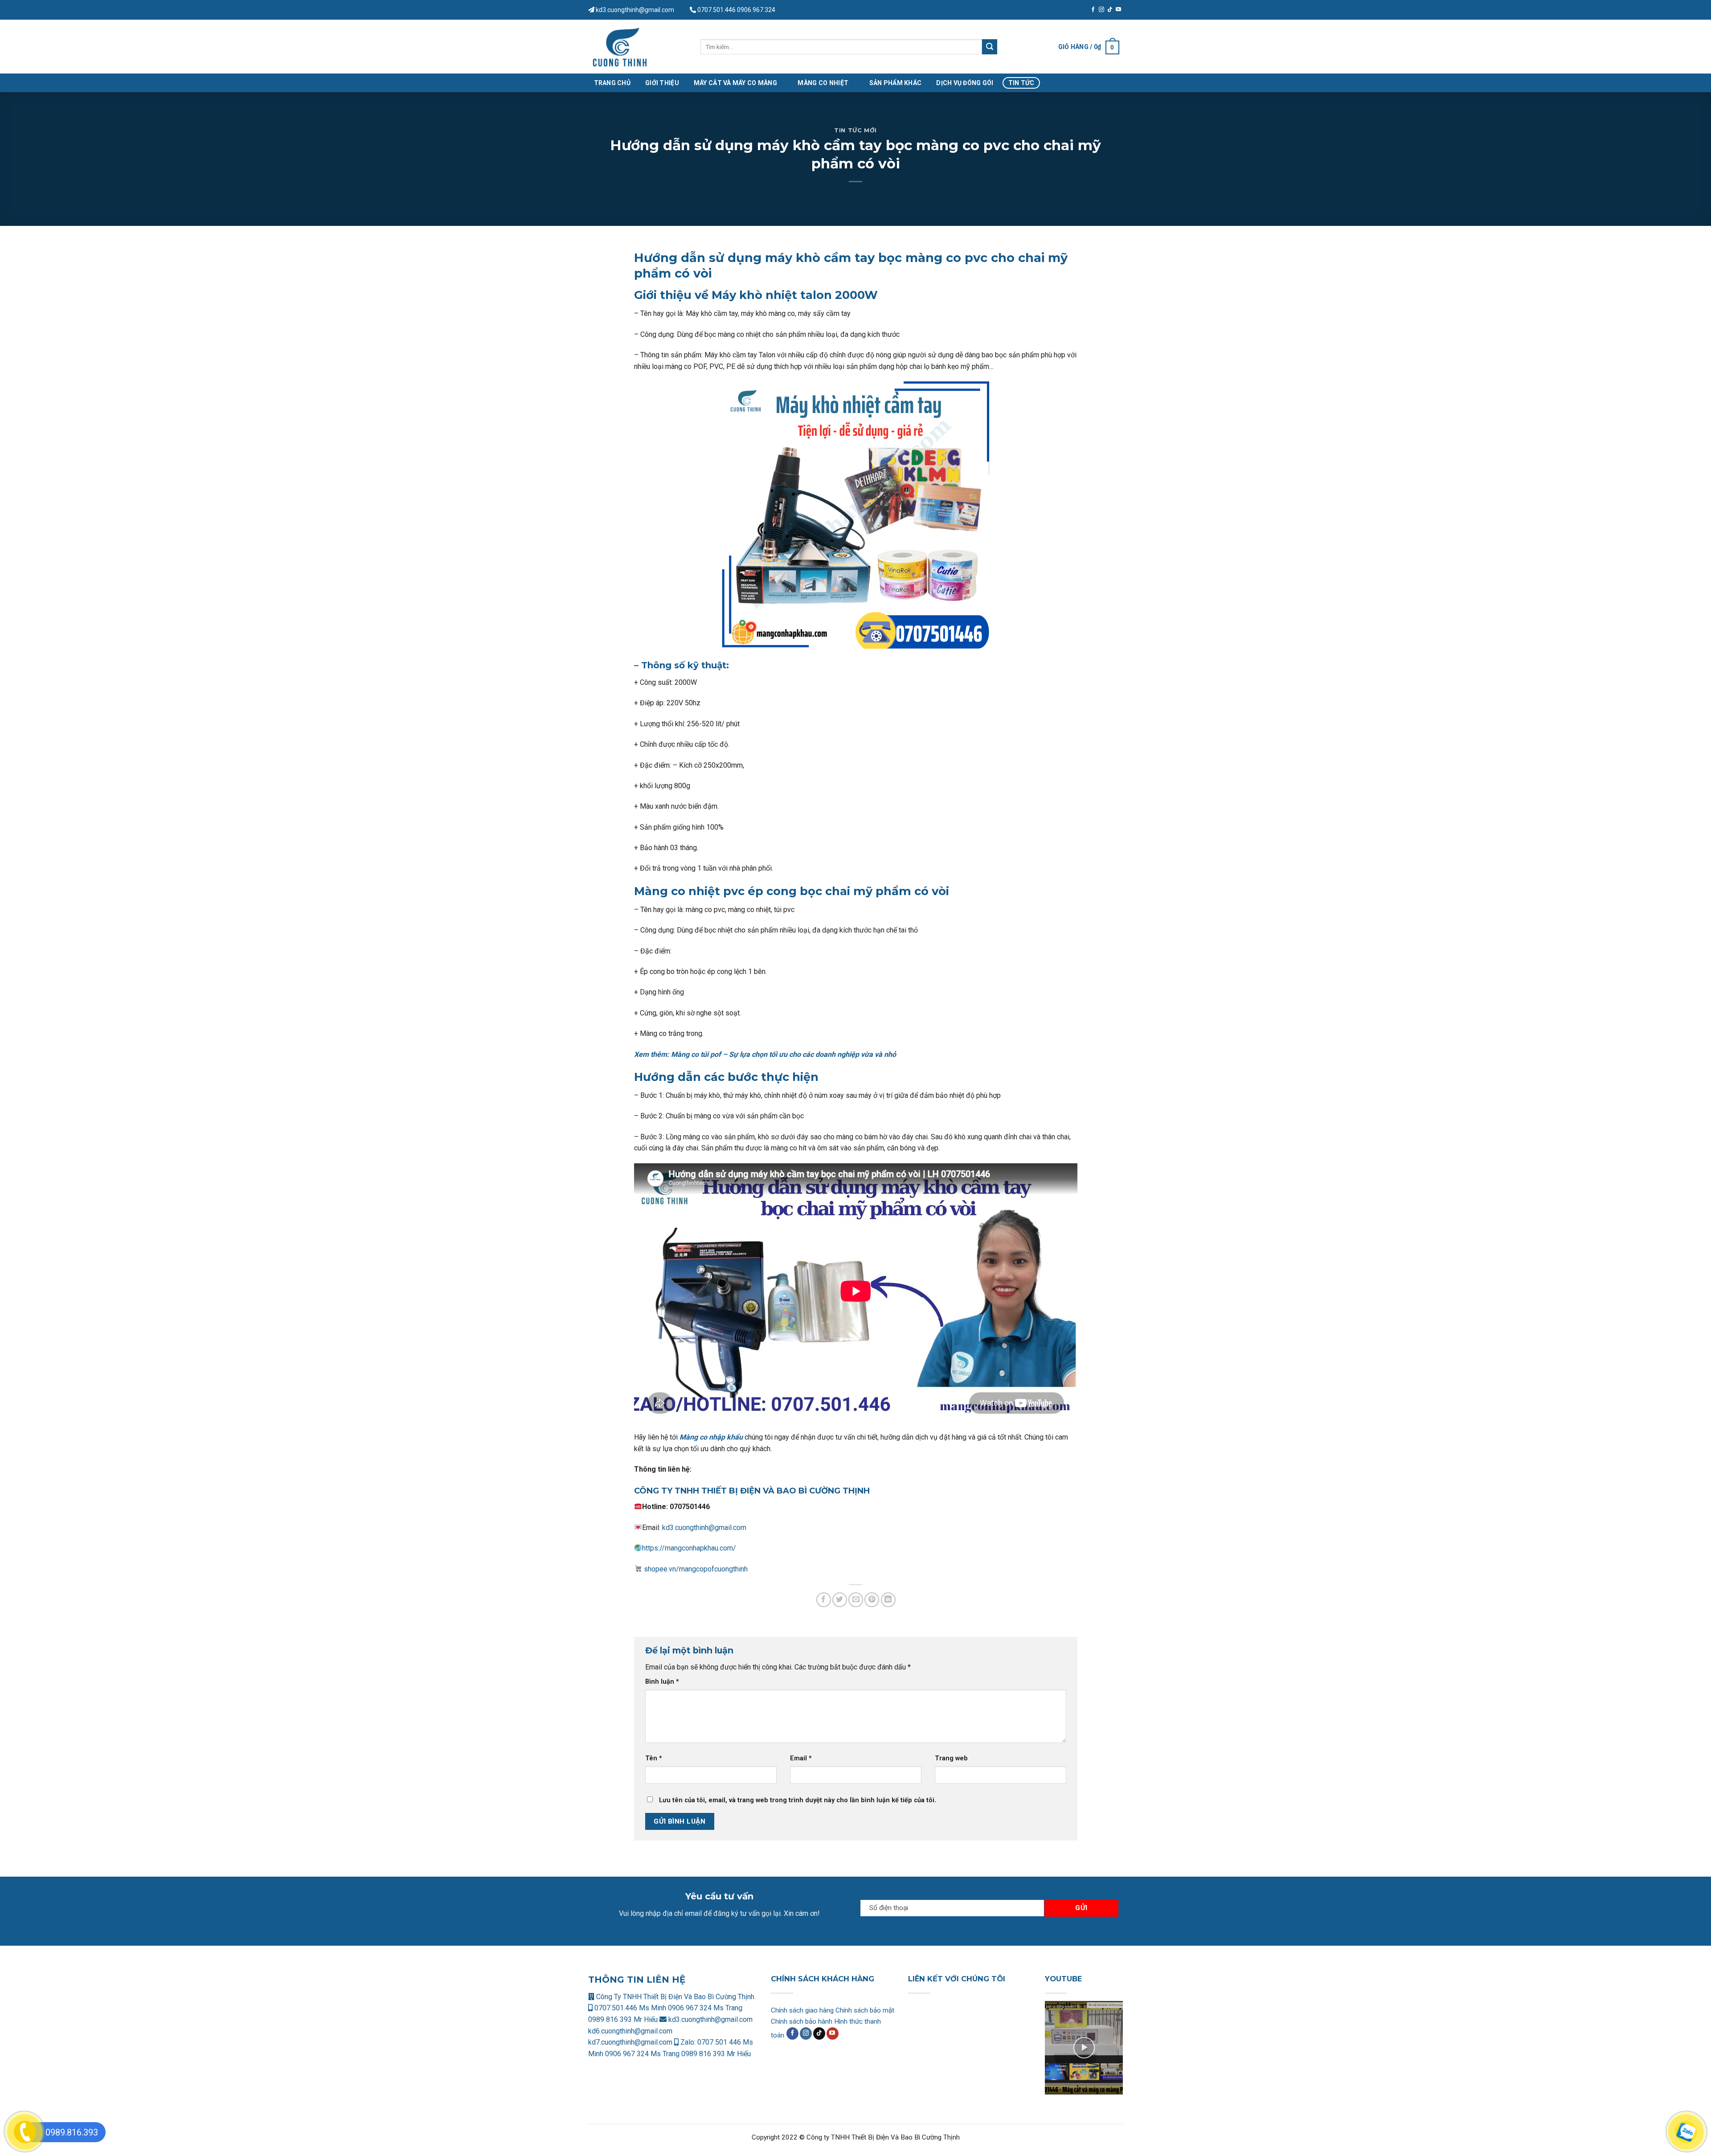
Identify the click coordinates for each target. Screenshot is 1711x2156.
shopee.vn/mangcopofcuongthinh (695, 1569)
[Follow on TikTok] (1110, 10)
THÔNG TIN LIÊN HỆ (637, 1980)
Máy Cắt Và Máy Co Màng (735, 83)
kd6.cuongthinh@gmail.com (630, 2031)
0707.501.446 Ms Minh (630, 2008)
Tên (654, 1758)
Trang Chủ (612, 83)
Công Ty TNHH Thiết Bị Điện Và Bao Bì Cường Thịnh (674, 1997)
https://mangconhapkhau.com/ (689, 1548)
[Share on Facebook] (824, 1600)
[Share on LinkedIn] (888, 1600)
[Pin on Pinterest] (872, 1600)
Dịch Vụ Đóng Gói (965, 83)
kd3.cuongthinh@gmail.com (634, 10)
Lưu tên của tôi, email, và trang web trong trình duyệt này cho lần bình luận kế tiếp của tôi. (798, 1800)
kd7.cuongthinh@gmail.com (630, 2042)
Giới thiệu (662, 83)
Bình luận (662, 1682)
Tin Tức (1021, 83)
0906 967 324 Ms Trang (705, 2008)
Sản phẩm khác (896, 83)
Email (801, 1758)
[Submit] (990, 47)
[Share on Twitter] (840, 1600)
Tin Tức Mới (855, 130)
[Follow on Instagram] (1101, 10)
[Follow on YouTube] (1118, 10)
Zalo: (688, 2042)
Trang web (951, 1758)
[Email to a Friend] (856, 1600)
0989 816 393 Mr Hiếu (623, 2019)
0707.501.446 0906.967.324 (736, 10)
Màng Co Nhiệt (823, 83)
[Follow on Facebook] (1093, 10)
